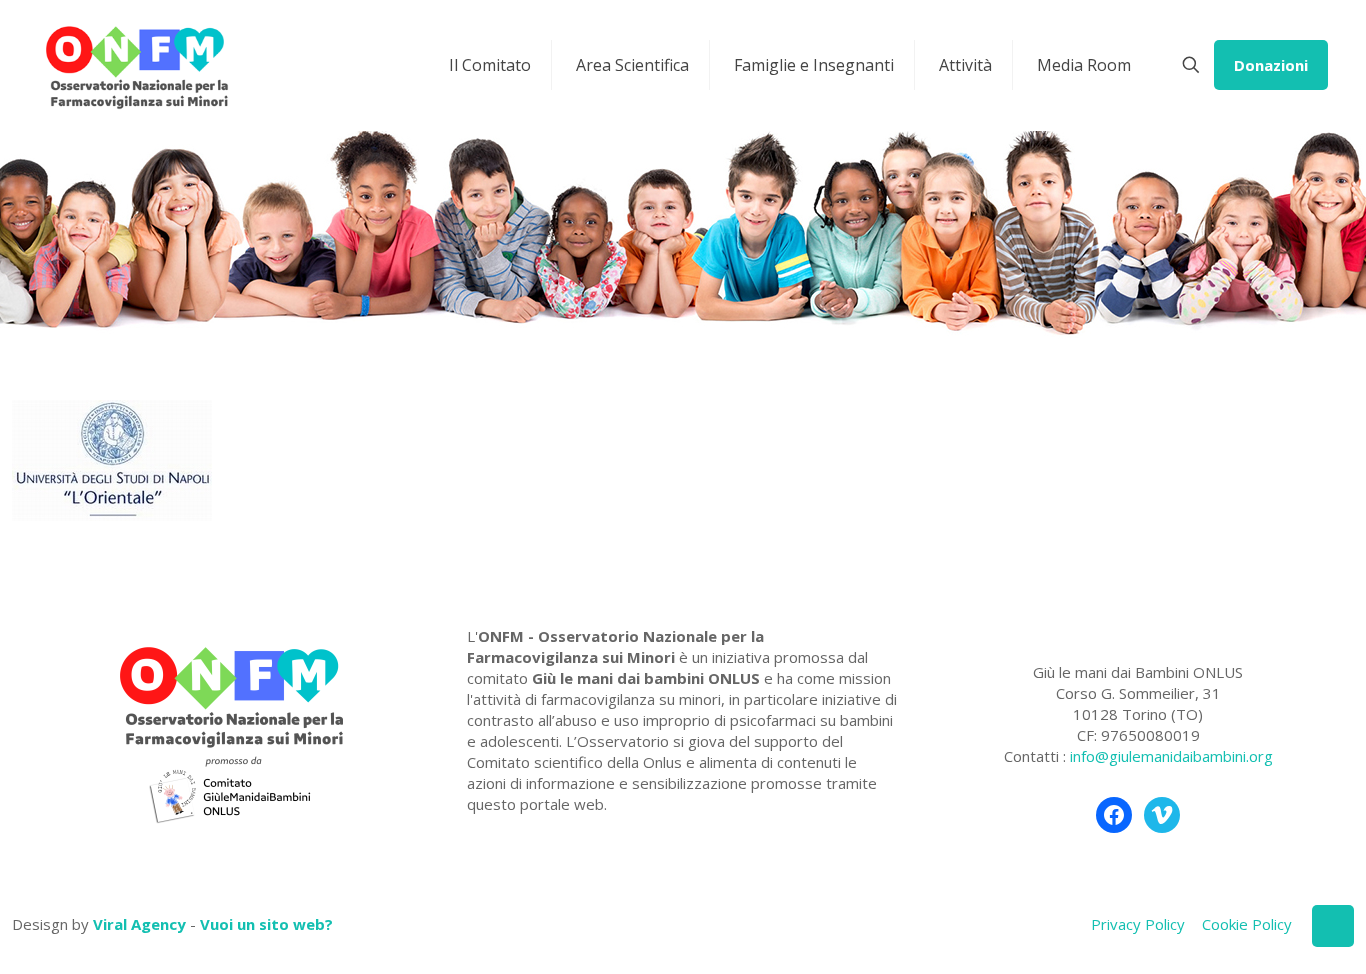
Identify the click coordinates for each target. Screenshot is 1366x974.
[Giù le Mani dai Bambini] (136, 65)
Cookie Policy (1247, 924)
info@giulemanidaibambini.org (1171, 756)
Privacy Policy (1138, 924)
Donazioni (1271, 65)
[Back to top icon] (1333, 926)
